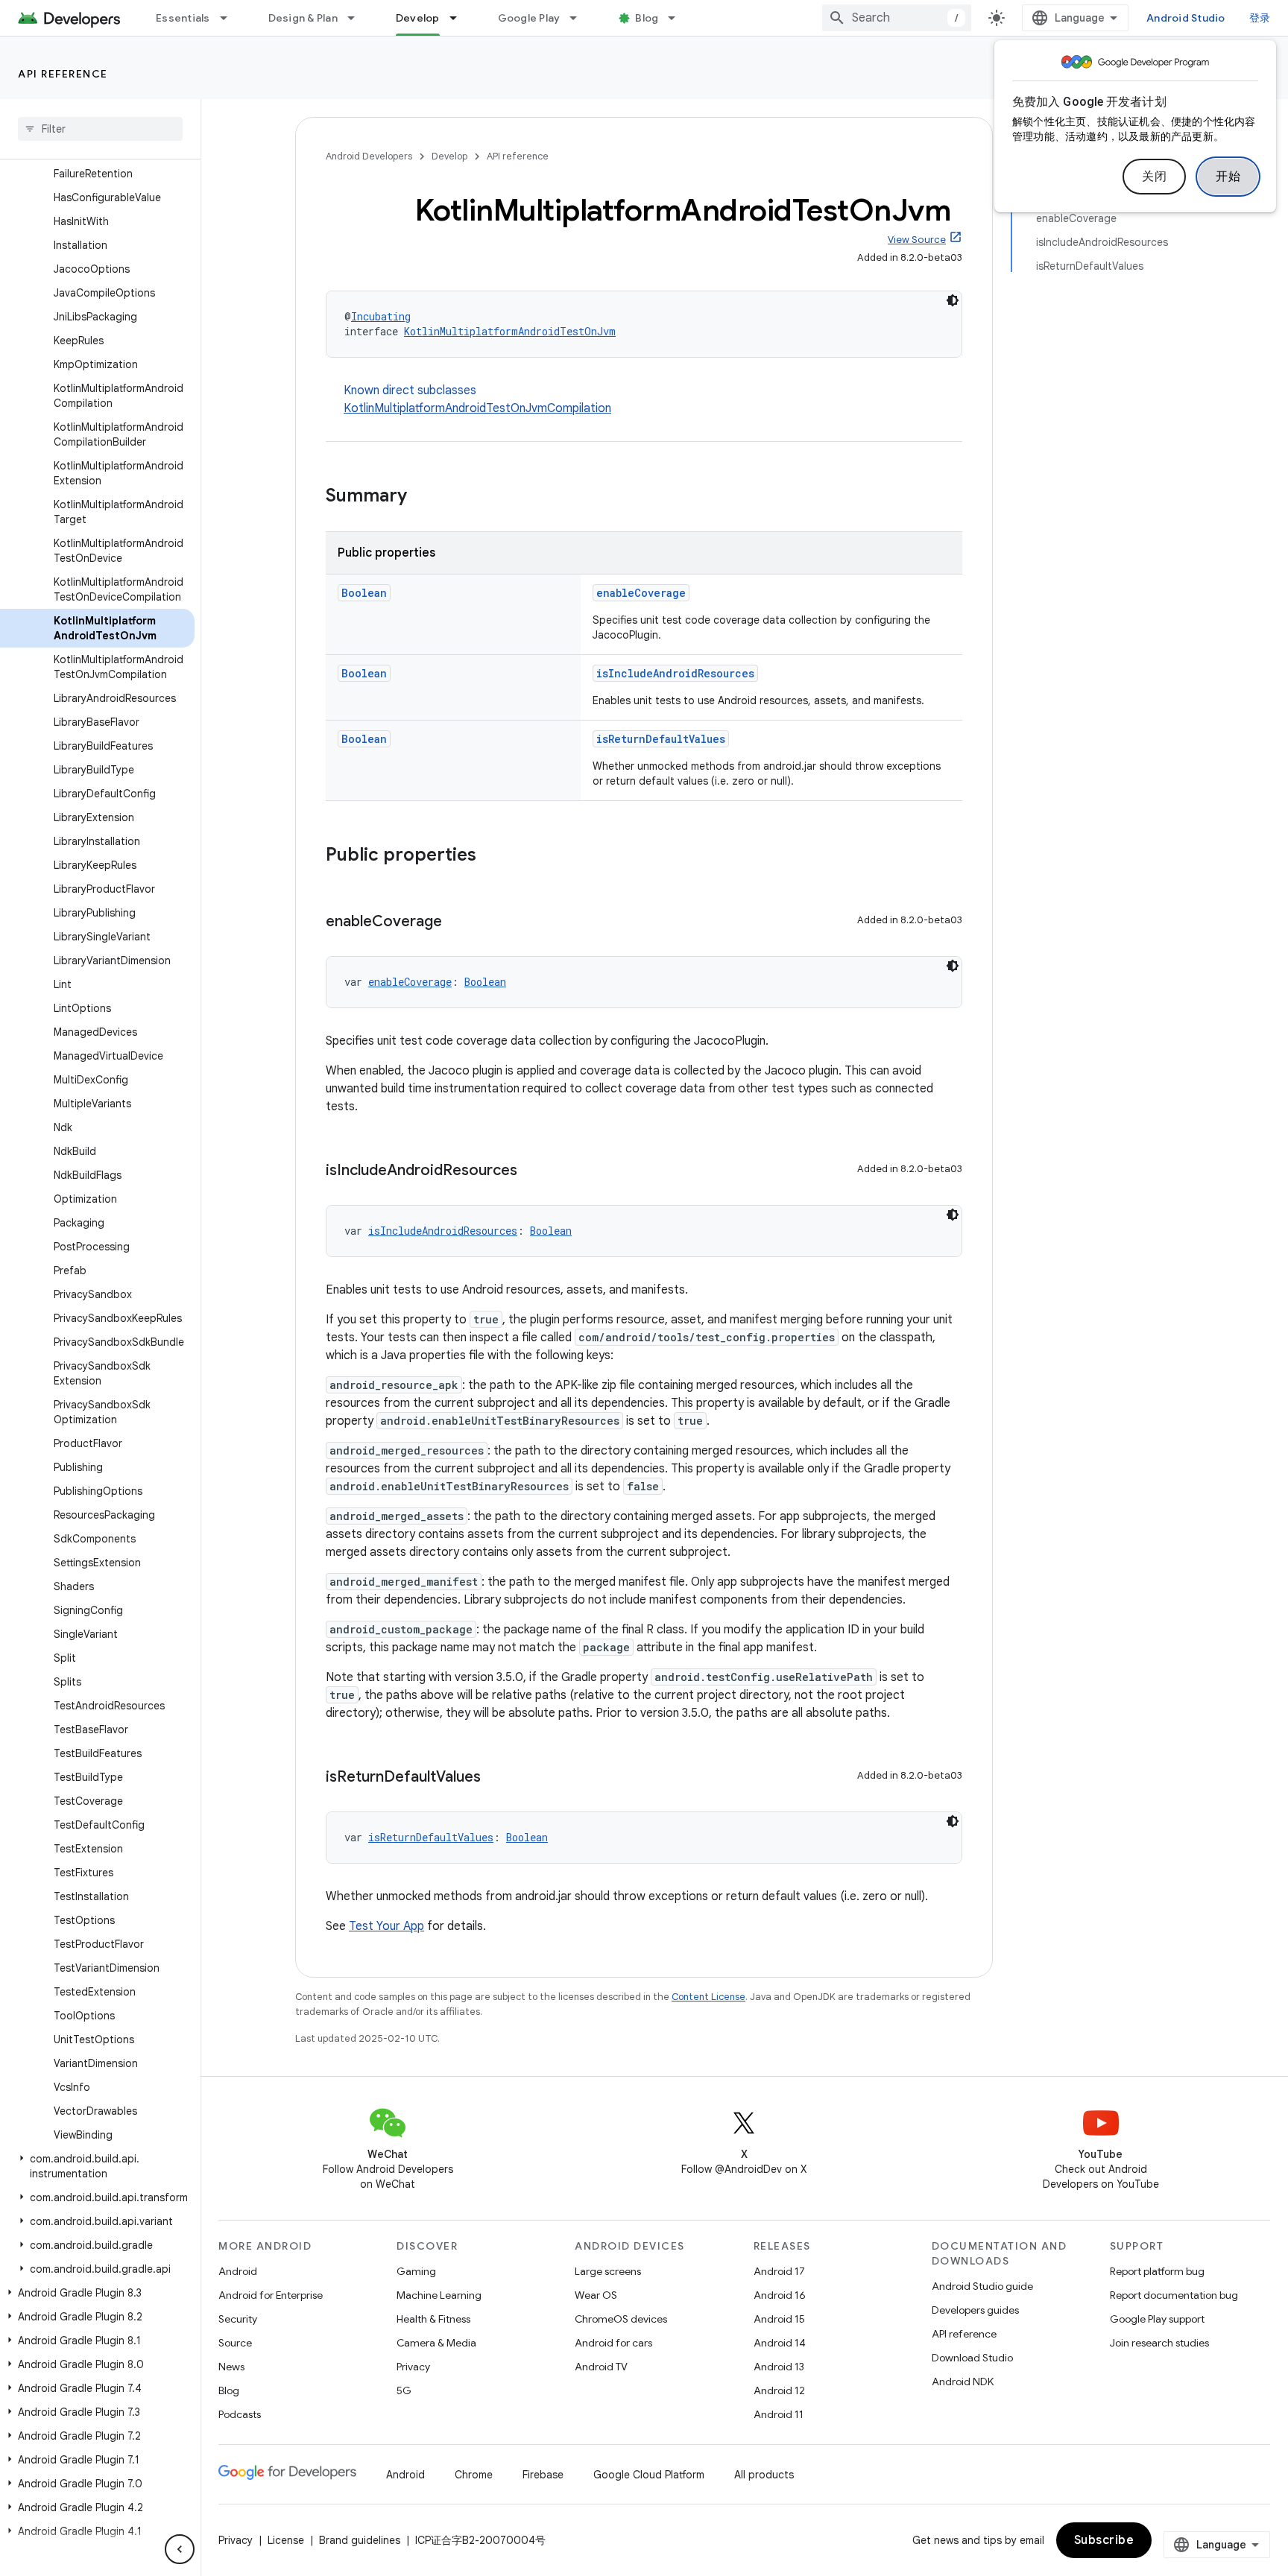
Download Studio (972, 2358)
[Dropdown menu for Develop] (460, 18)
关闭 (1154, 177)
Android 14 (780, 2343)
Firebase (543, 2475)
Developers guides (975, 2310)
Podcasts (240, 2414)
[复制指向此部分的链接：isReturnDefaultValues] (496, 1778)
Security (238, 2319)
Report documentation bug (1174, 2295)
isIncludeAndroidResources (675, 673)
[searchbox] (100, 129)
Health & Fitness (433, 2319)
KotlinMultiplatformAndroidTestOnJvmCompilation (477, 408)
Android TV (601, 2367)
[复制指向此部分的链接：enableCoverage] (457, 923)
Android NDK (963, 2382)
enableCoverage (641, 593)
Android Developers (369, 156)
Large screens (608, 2271)
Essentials (183, 18)
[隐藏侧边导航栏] (180, 2549)
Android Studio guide (982, 2286)
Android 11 (779, 2414)
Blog (647, 18)
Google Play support (1157, 2319)
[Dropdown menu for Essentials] (230, 18)
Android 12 (779, 2390)
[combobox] (897, 18)
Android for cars (613, 2343)
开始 (1228, 177)
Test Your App (386, 1926)
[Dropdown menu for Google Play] (580, 18)
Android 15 (779, 2319)
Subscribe (1104, 2540)
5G (404, 2390)
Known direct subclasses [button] (477, 399)
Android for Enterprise (271, 2295)
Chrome (474, 2475)
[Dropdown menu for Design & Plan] (358, 18)
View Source (917, 240)
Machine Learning (439, 2295)
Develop (418, 18)
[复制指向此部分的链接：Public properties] (491, 856)
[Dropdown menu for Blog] (678, 18)
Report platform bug (1157, 2271)
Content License (708, 1997)
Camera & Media (436, 2343)
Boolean (364, 593)
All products (764, 2475)
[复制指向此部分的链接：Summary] (422, 497)
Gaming (416, 2271)
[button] (97, 2166)
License (286, 2540)
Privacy (413, 2367)
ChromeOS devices (621, 2319)
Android (238, 2271)
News (231, 2367)
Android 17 (779, 2271)
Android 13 (779, 2367)
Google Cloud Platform (649, 2475)
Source (235, 2343)
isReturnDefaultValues (661, 739)
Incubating (381, 316)
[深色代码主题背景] (953, 300)
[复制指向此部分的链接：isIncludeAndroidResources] (532, 1171)
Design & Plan (303, 18)
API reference (63, 74)
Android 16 (780, 2295)
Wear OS (596, 2295)
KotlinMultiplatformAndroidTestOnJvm (510, 331)
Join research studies (1159, 2343)
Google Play (529, 18)
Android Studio (1186, 18)
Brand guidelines (360, 2540)
